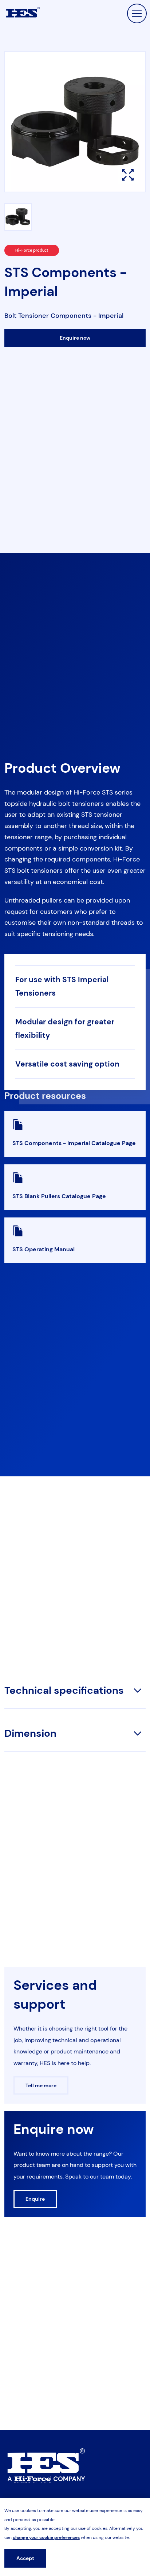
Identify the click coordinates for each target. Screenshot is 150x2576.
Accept (25, 2558)
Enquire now (75, 338)
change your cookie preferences (46, 2537)
